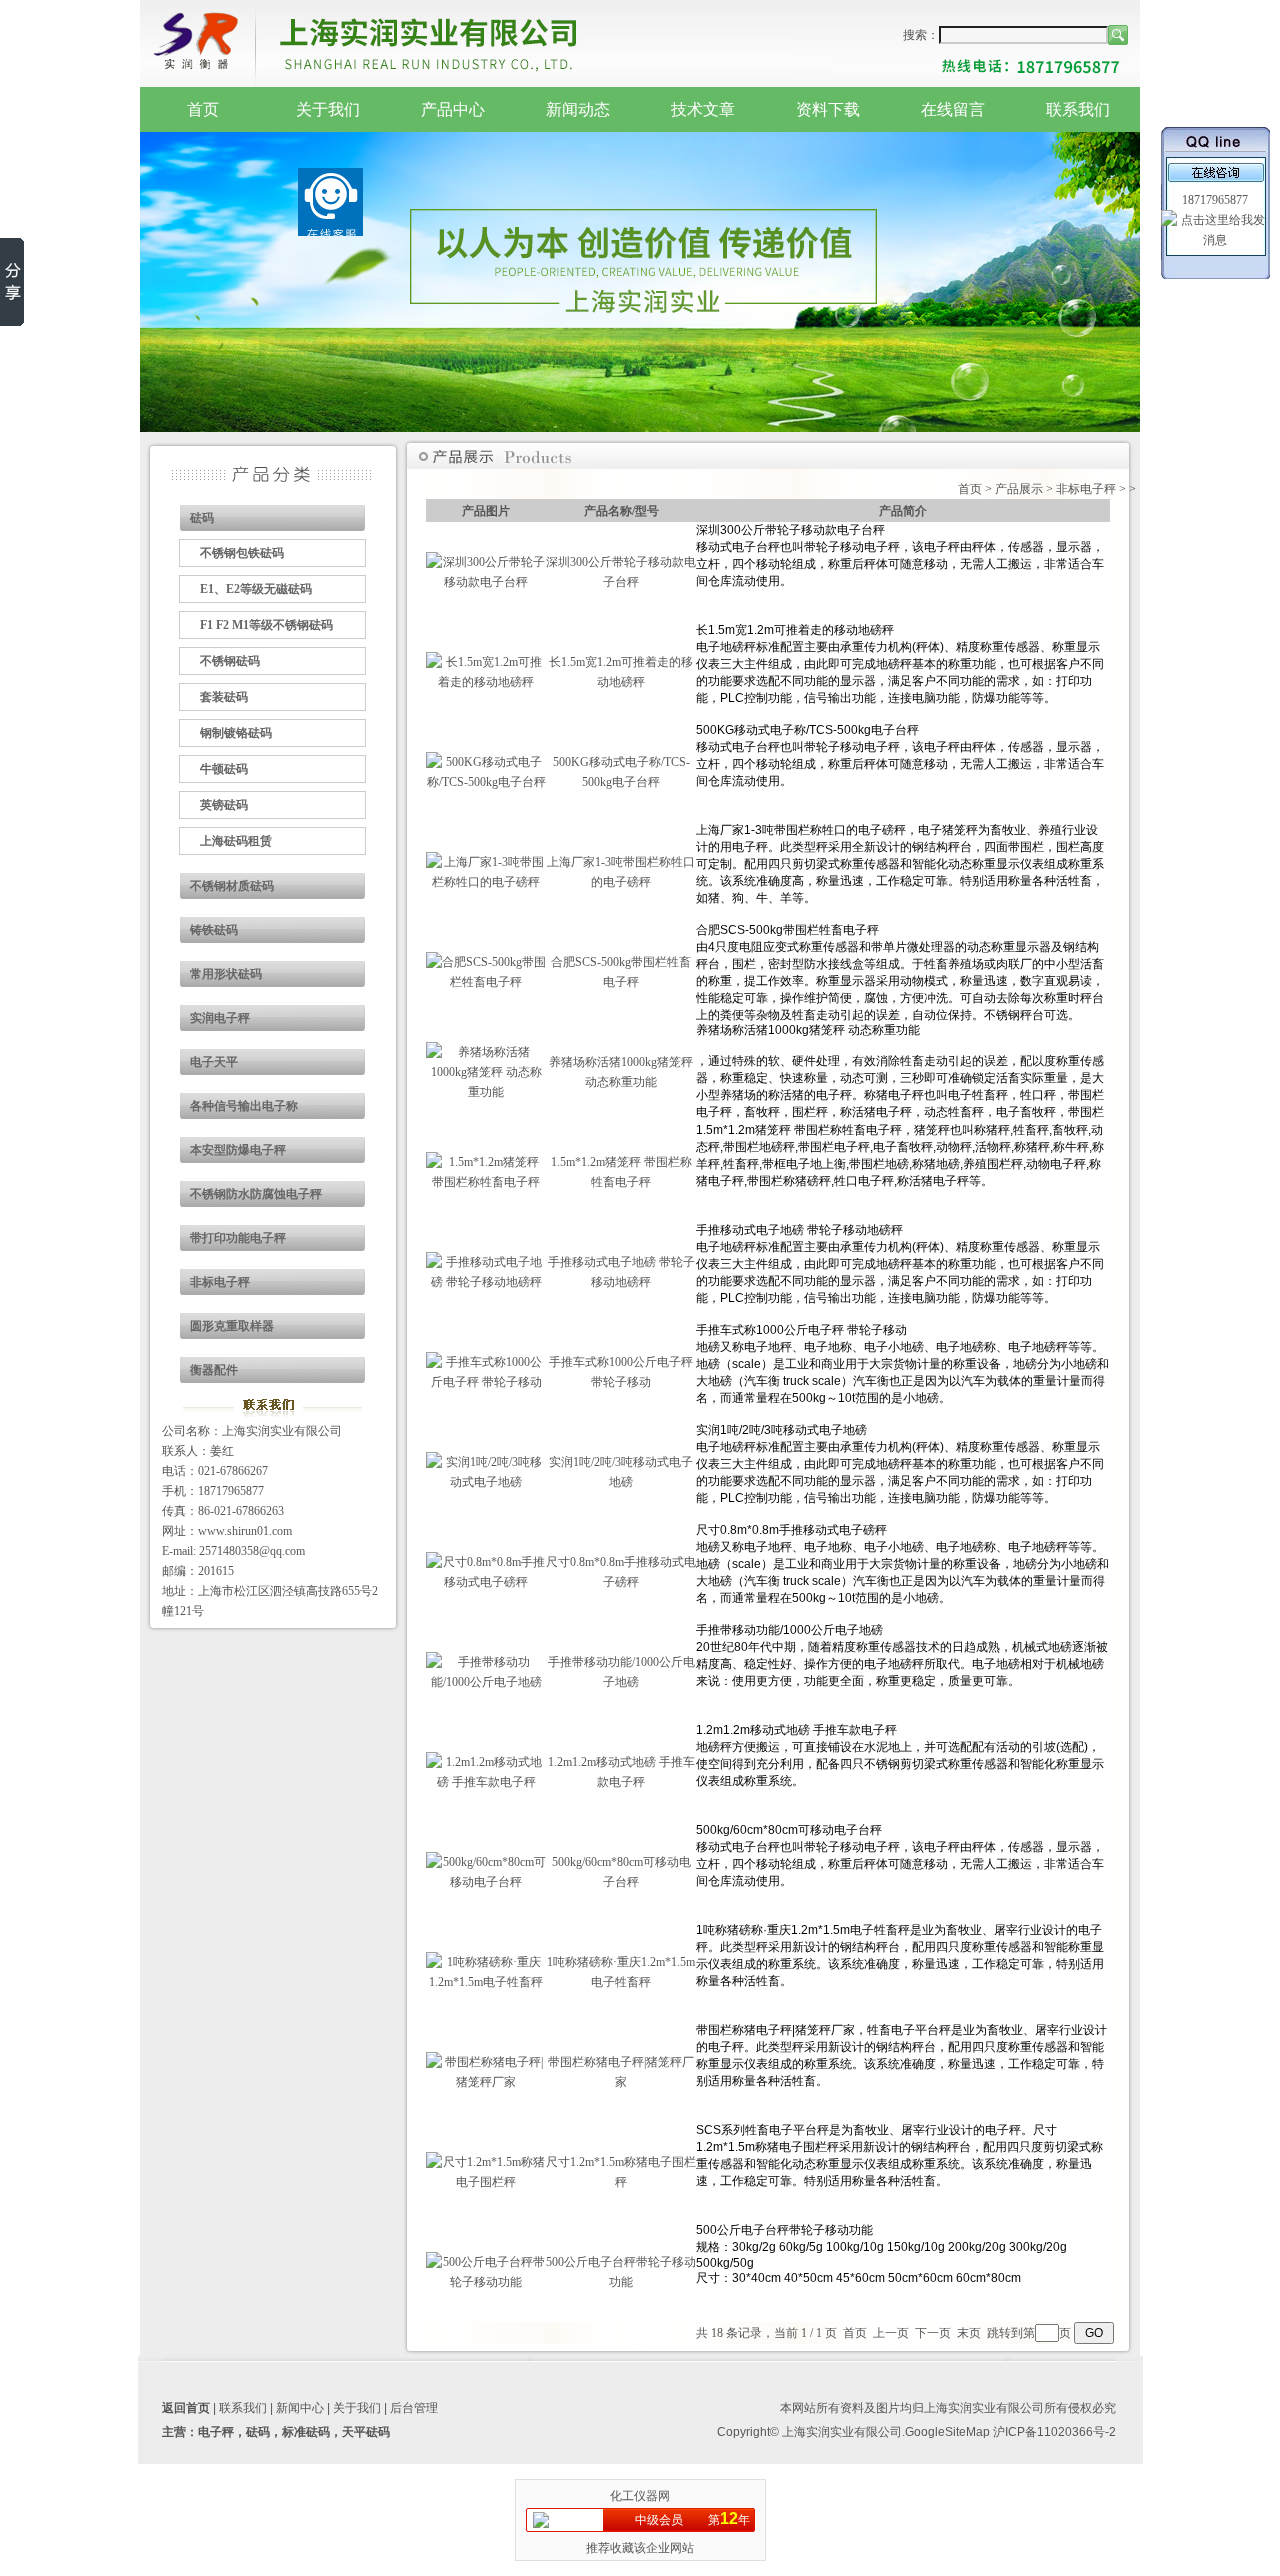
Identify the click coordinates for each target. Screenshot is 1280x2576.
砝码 (202, 518)
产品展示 (1019, 489)
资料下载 (828, 109)
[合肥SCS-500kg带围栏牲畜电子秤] (486, 982)
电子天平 (214, 1062)
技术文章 (703, 109)
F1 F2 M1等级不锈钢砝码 (266, 625)
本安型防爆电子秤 (238, 1150)
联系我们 (1078, 109)
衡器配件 (214, 1370)
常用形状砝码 (226, 974)
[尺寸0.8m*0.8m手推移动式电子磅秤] (486, 1582)
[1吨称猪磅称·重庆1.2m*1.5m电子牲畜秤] (486, 1982)
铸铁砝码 (214, 930)
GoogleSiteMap (947, 2432)
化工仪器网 (640, 2496)
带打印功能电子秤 (238, 1238)
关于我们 (328, 109)
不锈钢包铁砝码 (242, 553)
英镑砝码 (224, 805)
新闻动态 (578, 109)
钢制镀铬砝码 (236, 733)
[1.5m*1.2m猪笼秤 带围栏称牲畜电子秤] (486, 1182)
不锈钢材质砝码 (232, 886)
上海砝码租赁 (236, 841)
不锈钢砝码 (230, 661)
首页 (203, 109)
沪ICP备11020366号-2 (1054, 2432)
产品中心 (453, 109)
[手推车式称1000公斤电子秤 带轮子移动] (486, 1382)
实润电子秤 (220, 1018)
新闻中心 (300, 2408)
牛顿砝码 (224, 769)
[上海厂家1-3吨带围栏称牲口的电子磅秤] (486, 882)
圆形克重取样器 (232, 1326)
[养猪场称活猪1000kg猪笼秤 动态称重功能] (486, 1092)
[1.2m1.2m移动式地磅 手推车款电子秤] (486, 1782)
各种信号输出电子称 (244, 1106)
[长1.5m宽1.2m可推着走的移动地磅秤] (486, 682)
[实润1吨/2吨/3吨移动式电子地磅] (486, 1482)
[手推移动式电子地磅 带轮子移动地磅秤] (486, 1282)
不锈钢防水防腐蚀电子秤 (256, 1194)
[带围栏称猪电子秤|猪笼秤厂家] (486, 2082)
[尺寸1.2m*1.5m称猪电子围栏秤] (486, 2182)
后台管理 (414, 2408)
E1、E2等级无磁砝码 (256, 589)
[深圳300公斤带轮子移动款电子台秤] (486, 582)
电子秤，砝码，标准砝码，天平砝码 (294, 2432)
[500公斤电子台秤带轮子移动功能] (486, 2282)
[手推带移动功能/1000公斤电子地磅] (486, 1682)
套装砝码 (224, 697)
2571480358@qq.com (252, 1551)
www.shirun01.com (245, 1531)
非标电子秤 (220, 1282)
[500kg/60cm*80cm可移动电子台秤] (486, 1882)
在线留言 (953, 109)
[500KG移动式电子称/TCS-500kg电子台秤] (486, 782)
